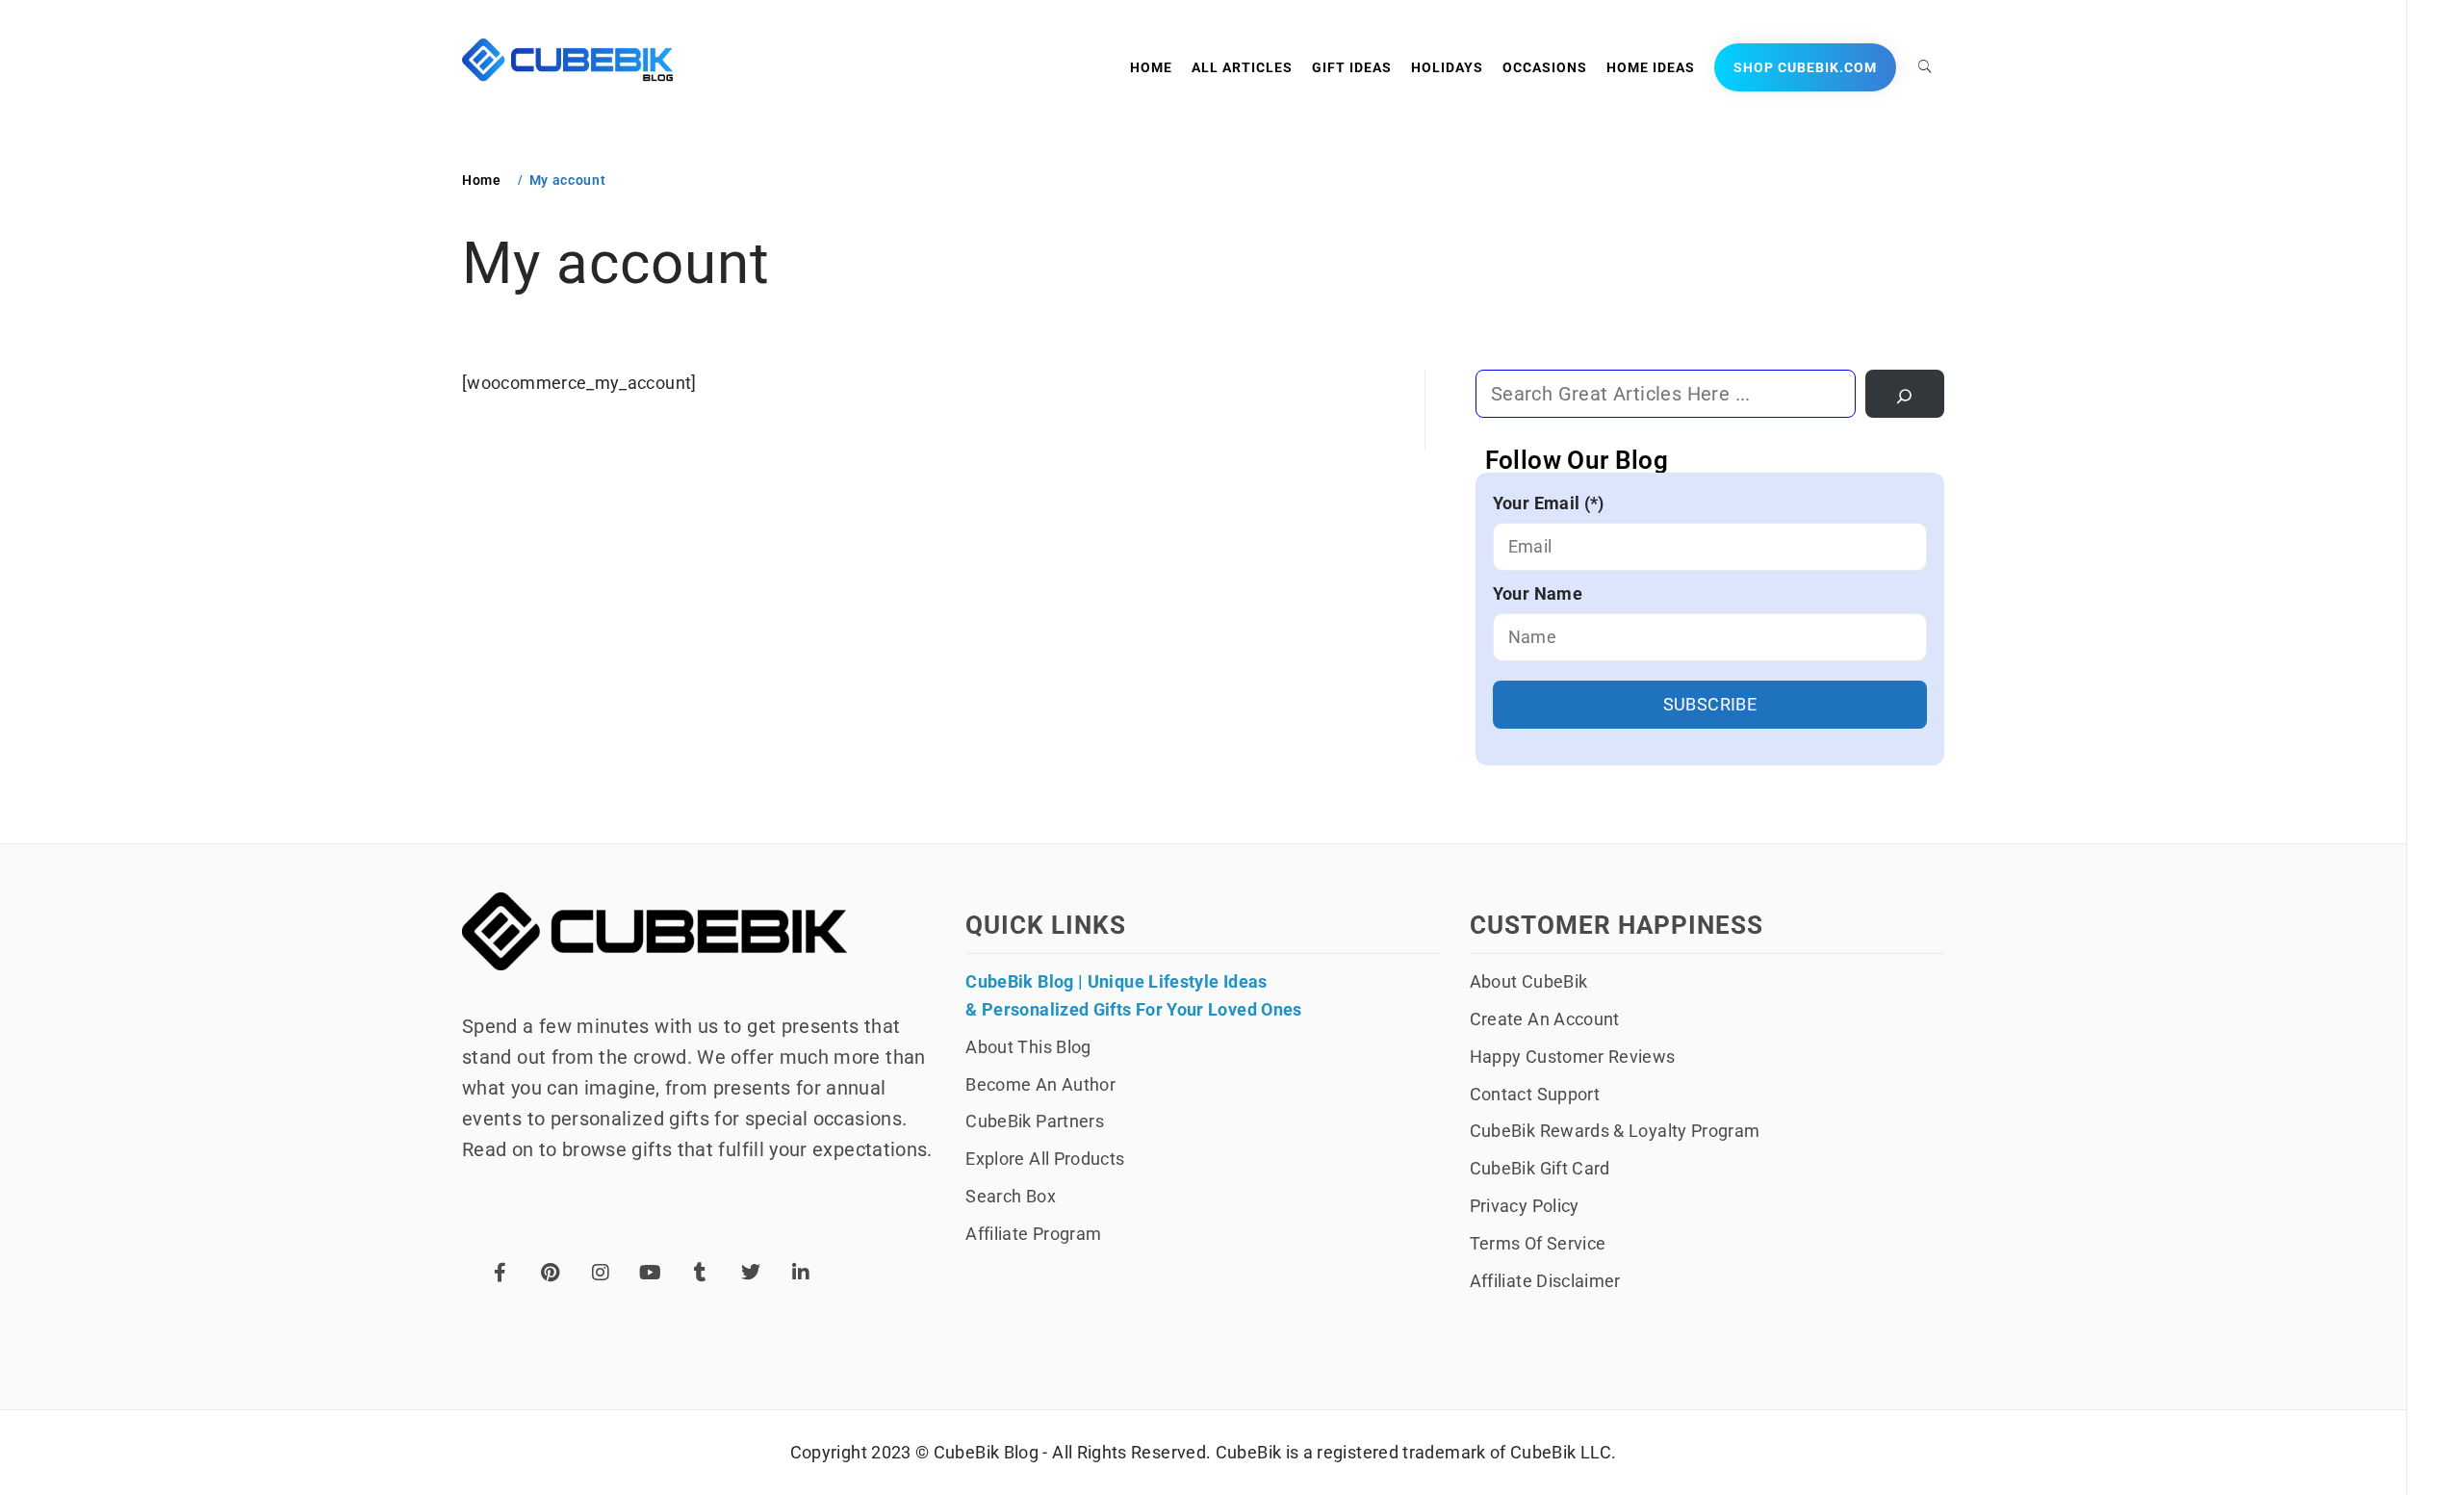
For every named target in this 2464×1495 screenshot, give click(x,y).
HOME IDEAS (1651, 67)
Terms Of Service (1538, 1243)
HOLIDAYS (1447, 67)
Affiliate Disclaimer (1545, 1281)
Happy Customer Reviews (1573, 1057)
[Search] (1905, 394)
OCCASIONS (1545, 67)
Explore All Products (1045, 1159)
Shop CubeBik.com (1805, 67)
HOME (1151, 67)
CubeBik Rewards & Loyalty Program (1615, 1131)
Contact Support (1535, 1094)
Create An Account (1545, 1019)
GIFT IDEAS (1352, 67)
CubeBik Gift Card (1540, 1168)
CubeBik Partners (1035, 1121)
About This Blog (1028, 1047)
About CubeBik (1529, 981)
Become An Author (1040, 1084)
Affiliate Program (1033, 1234)
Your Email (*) (1549, 503)
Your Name (1538, 593)
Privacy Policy (1525, 1206)
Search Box (1011, 1196)
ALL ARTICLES (1242, 67)
